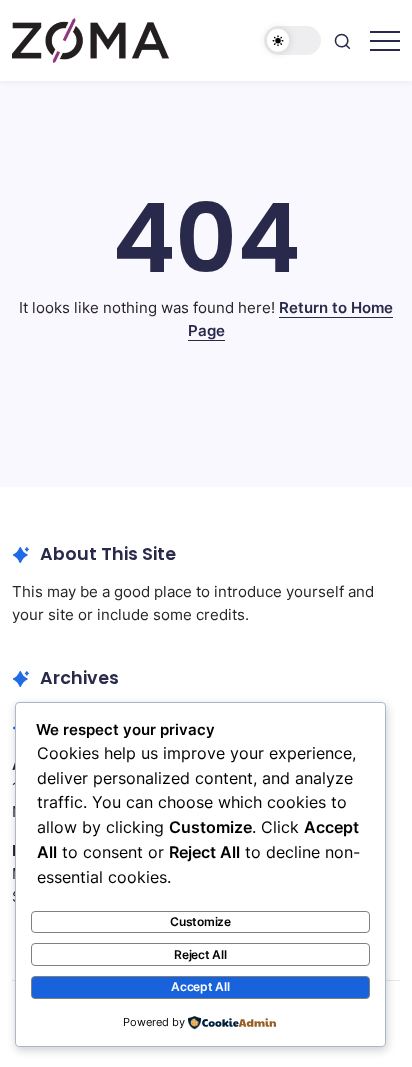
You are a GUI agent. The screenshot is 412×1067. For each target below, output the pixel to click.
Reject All (200, 954)
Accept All (200, 986)
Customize (200, 921)
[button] (293, 40)
